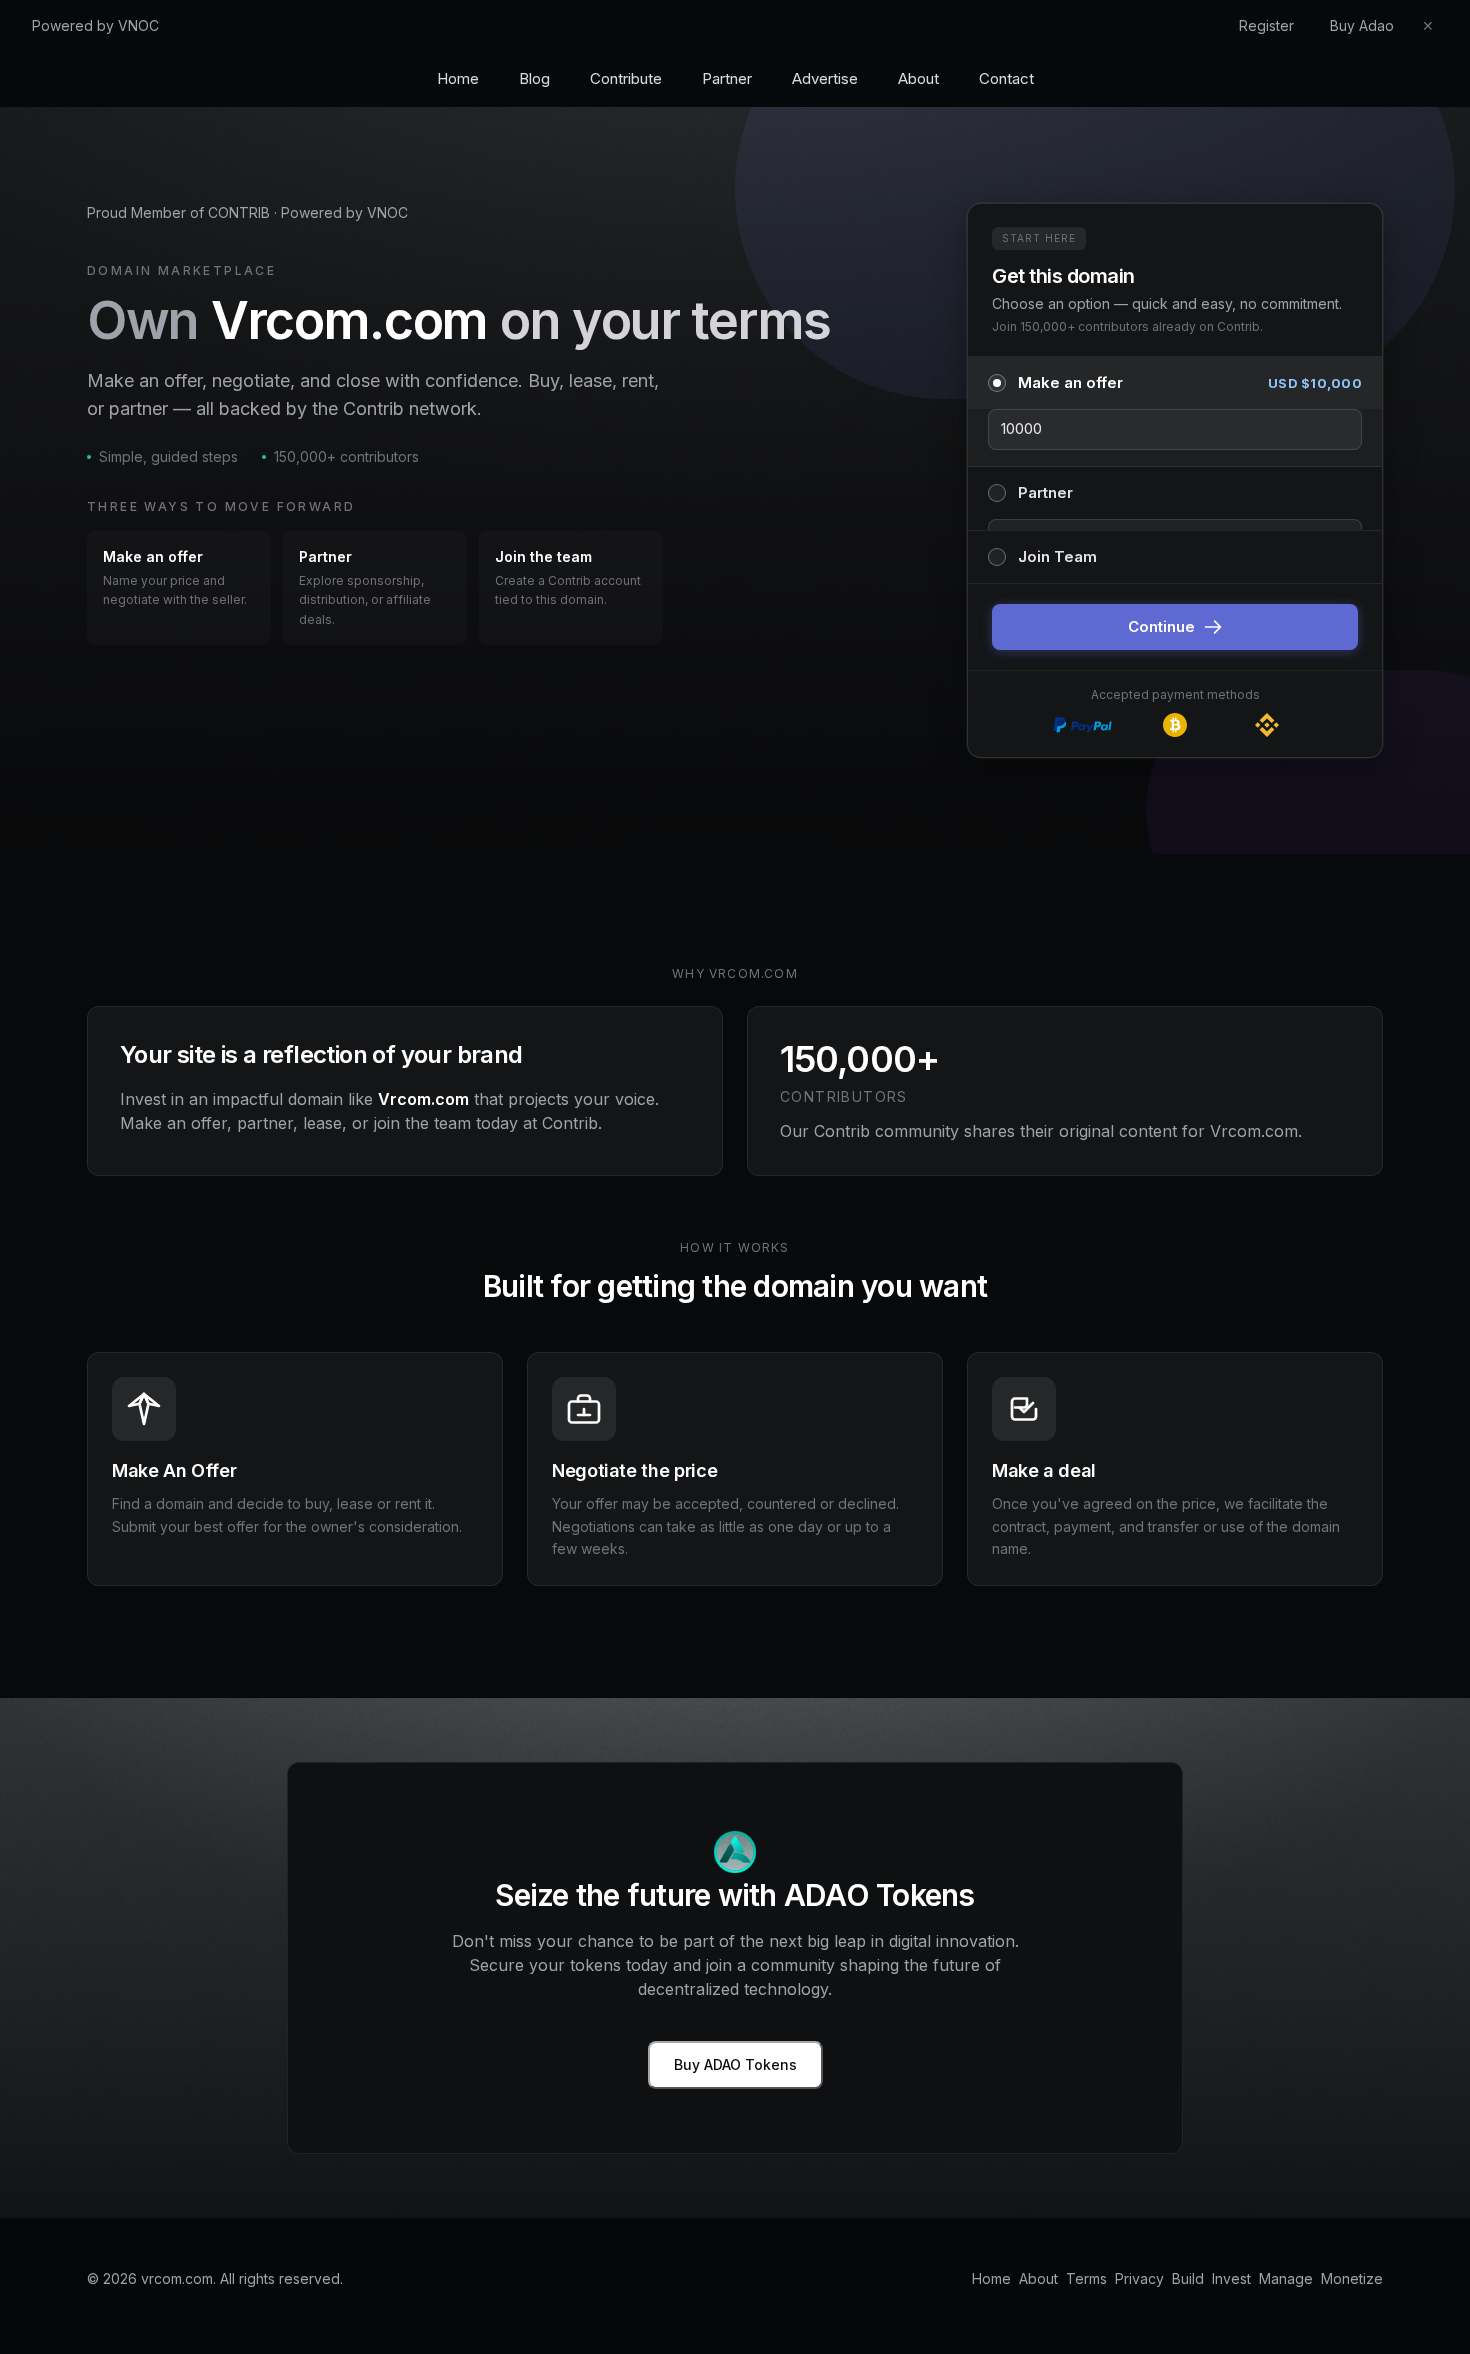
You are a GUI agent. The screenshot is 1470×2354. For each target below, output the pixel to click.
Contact (1006, 78)
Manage (1286, 2278)
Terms (1086, 2278)
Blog (534, 78)
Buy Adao (1362, 25)
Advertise (825, 78)
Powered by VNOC (95, 25)
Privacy (1139, 2278)
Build (1188, 2278)
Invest (1231, 2278)
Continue (1161, 626)
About (918, 78)
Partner (727, 78)
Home (458, 78)
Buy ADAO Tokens (735, 2064)
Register (1266, 25)
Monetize (1352, 2278)
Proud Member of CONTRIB (178, 212)
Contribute (626, 78)
